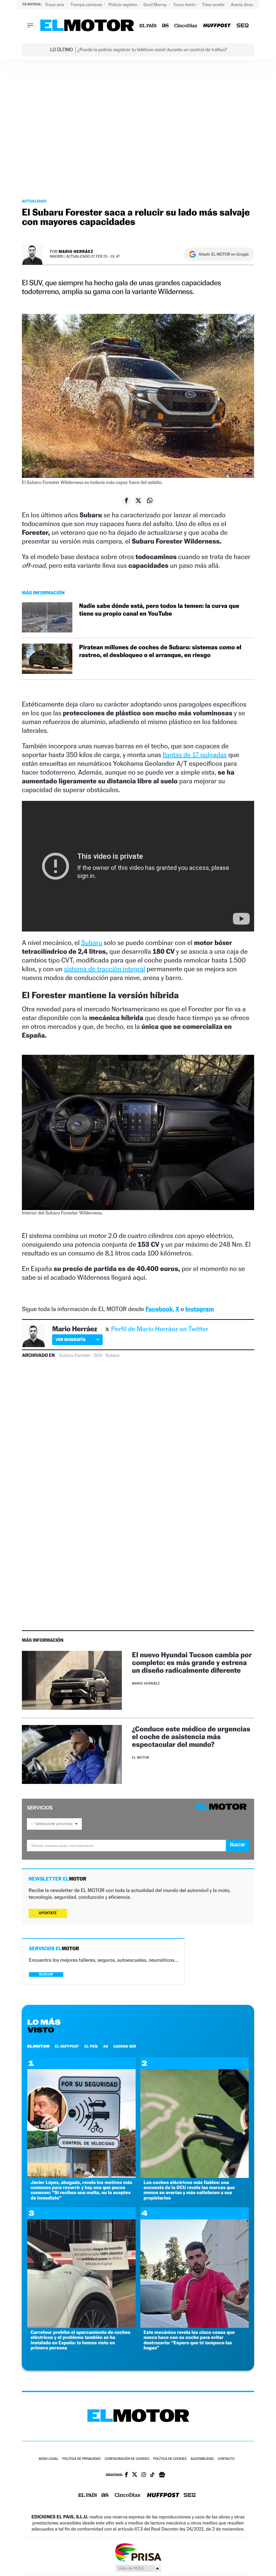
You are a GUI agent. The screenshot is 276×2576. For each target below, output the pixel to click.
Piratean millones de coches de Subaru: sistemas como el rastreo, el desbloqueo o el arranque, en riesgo (160, 651)
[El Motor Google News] (162, 2475)
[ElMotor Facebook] (126, 2475)
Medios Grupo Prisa (138, 2568)
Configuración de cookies (127, 2459)
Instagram (199, 1309)
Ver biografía (71, 1340)
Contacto (226, 2459)
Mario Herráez (76, 251)
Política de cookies (170, 2459)
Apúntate (48, 1913)
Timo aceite (214, 5)
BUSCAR (46, 1974)
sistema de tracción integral (105, 969)
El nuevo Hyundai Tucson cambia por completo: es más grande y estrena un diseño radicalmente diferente (192, 1662)
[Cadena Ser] (243, 26)
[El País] (148, 26)
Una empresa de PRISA (138, 2552)
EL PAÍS (91, 2046)
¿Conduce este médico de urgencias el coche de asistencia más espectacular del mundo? (191, 1737)
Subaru (92, 943)
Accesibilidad (202, 2459)
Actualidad (34, 201)
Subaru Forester (75, 1356)
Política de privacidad (81, 2459)
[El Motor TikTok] (152, 2475)
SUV (98, 1356)
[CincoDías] (186, 26)
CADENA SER (125, 2046)
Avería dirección (247, 5)
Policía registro (123, 5)
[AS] (165, 26)
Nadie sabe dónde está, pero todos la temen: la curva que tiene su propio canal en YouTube (159, 610)
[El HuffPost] (217, 26)
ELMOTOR (38, 2046)
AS (106, 2046)
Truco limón (185, 5)
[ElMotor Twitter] (135, 2475)
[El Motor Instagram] (144, 2475)
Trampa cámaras (87, 5)
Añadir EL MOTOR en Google (224, 254)
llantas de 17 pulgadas (195, 755)
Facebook (159, 1309)
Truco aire (55, 5)
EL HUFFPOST (67, 2046)
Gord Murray (156, 5)
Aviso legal (48, 2459)
